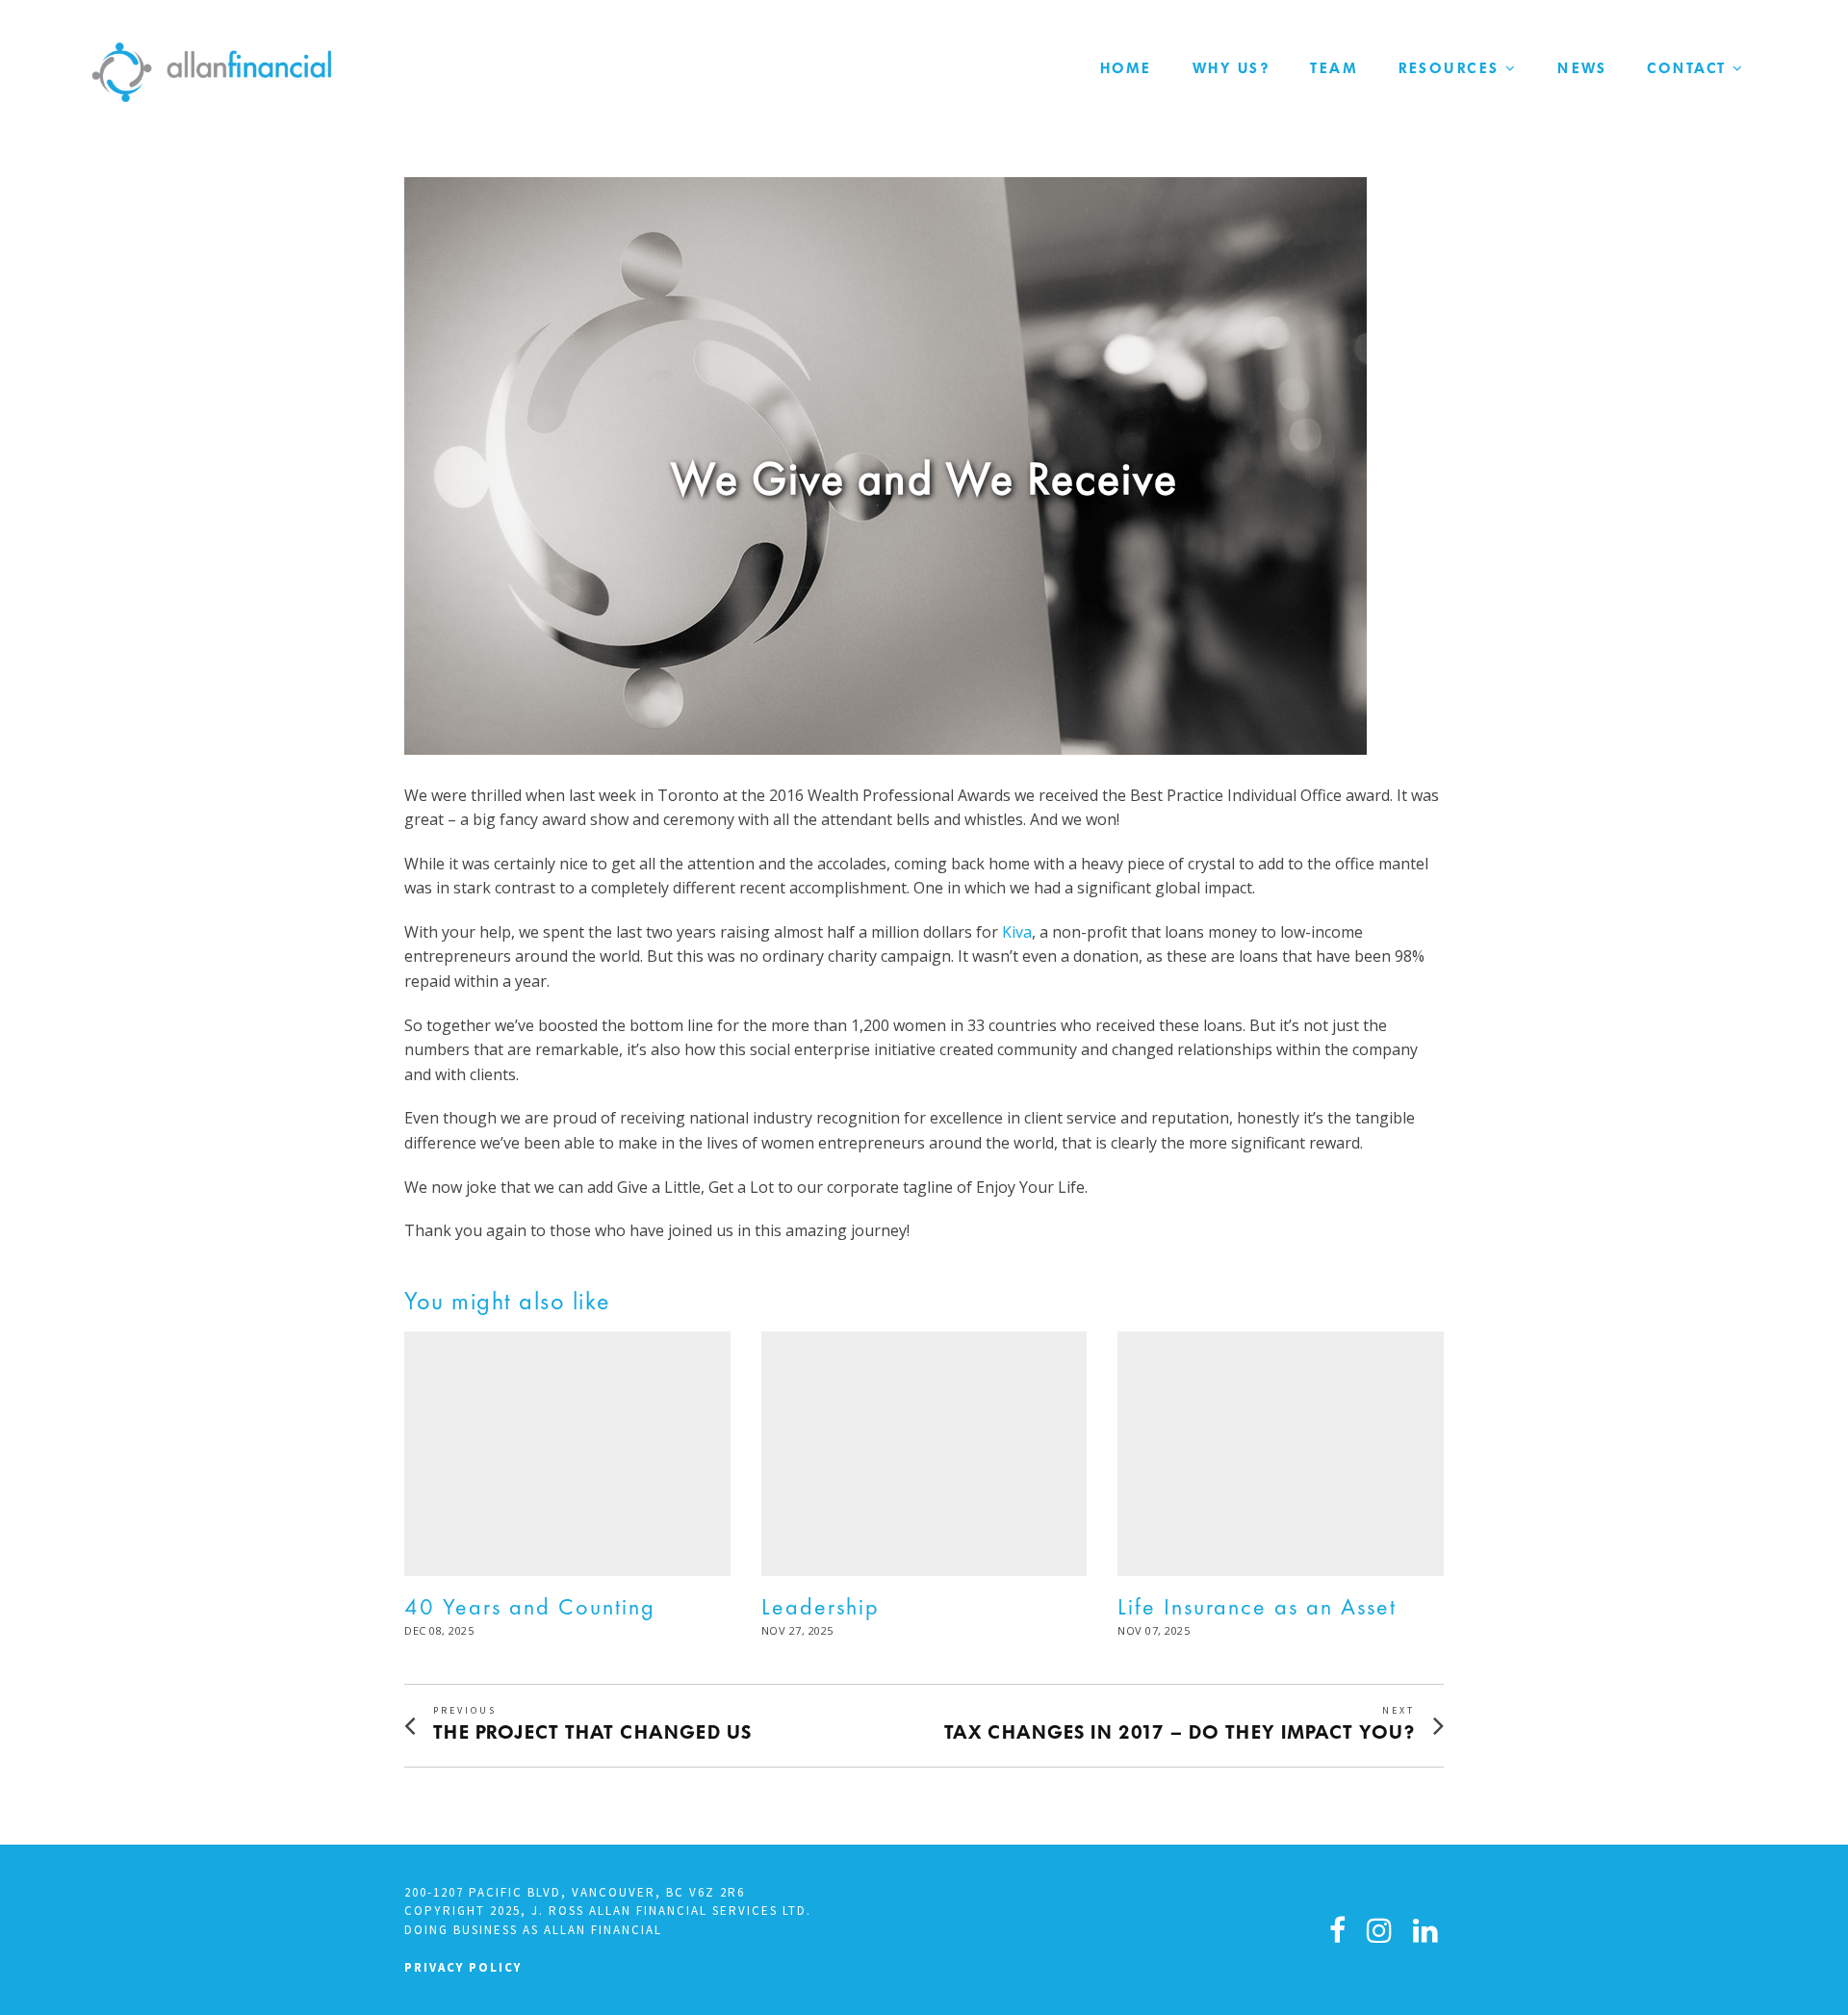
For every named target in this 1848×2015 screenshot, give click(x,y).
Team (1334, 68)
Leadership (821, 1606)
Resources (1449, 68)
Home (1126, 68)
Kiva (1017, 932)
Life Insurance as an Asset (1257, 1606)
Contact (1687, 68)
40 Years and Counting (530, 1606)
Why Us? (1232, 68)
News (1582, 68)
